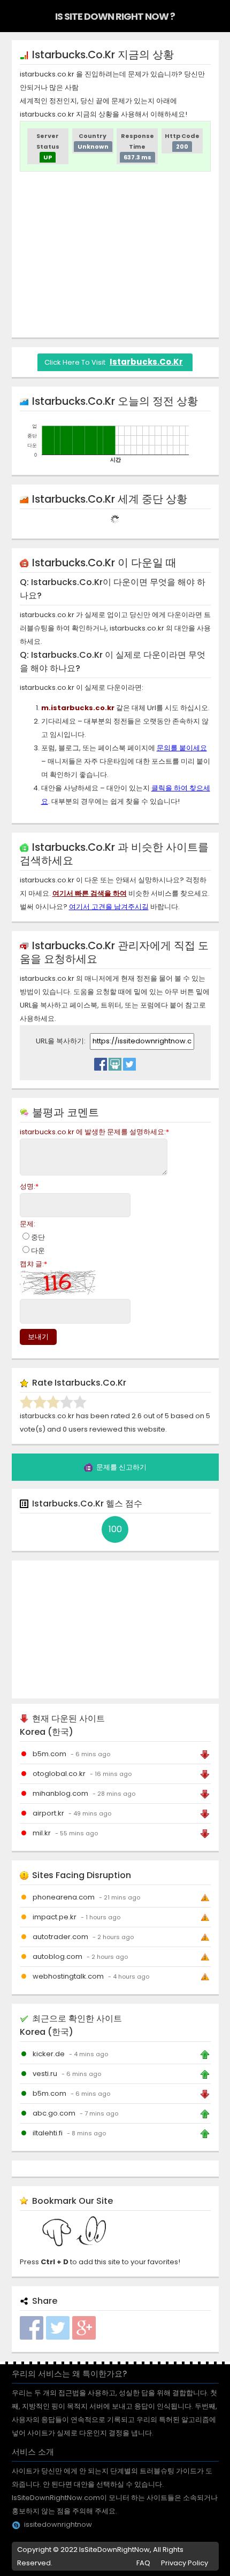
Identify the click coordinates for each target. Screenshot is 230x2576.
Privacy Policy (185, 2563)
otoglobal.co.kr (59, 1774)
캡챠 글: (33, 1264)
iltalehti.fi (48, 2133)
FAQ (143, 2563)
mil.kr (42, 1833)
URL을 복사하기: (62, 1041)
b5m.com (49, 1754)
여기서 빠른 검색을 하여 (90, 893)
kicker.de (49, 2054)
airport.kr (48, 1813)
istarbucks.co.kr (146, 362)
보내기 (38, 1337)
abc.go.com (54, 2113)
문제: (28, 1224)
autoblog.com (57, 1956)
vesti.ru (45, 2074)
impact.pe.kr (55, 1917)
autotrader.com (60, 1937)
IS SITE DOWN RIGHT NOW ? (115, 16)
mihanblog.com (60, 1793)
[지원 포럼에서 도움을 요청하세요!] (115, 1062)
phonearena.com (64, 1897)
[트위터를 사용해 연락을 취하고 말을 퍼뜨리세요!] (129, 1062)
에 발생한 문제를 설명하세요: (94, 1132)
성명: (29, 1186)
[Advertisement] (115, 255)
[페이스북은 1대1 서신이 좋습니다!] (101, 1062)
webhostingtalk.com (68, 1976)
